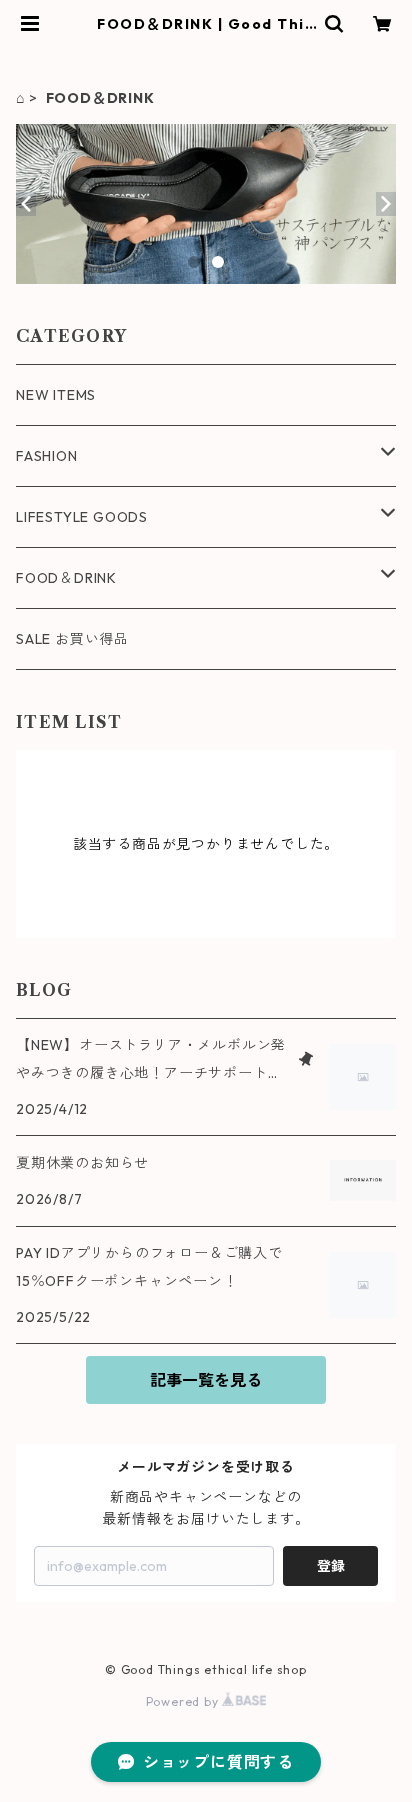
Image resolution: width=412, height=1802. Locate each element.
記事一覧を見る (206, 1380)
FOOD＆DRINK (66, 578)
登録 (331, 1566)
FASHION (47, 456)
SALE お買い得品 (72, 639)
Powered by (184, 1701)
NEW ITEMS (56, 395)
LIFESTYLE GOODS (82, 517)
